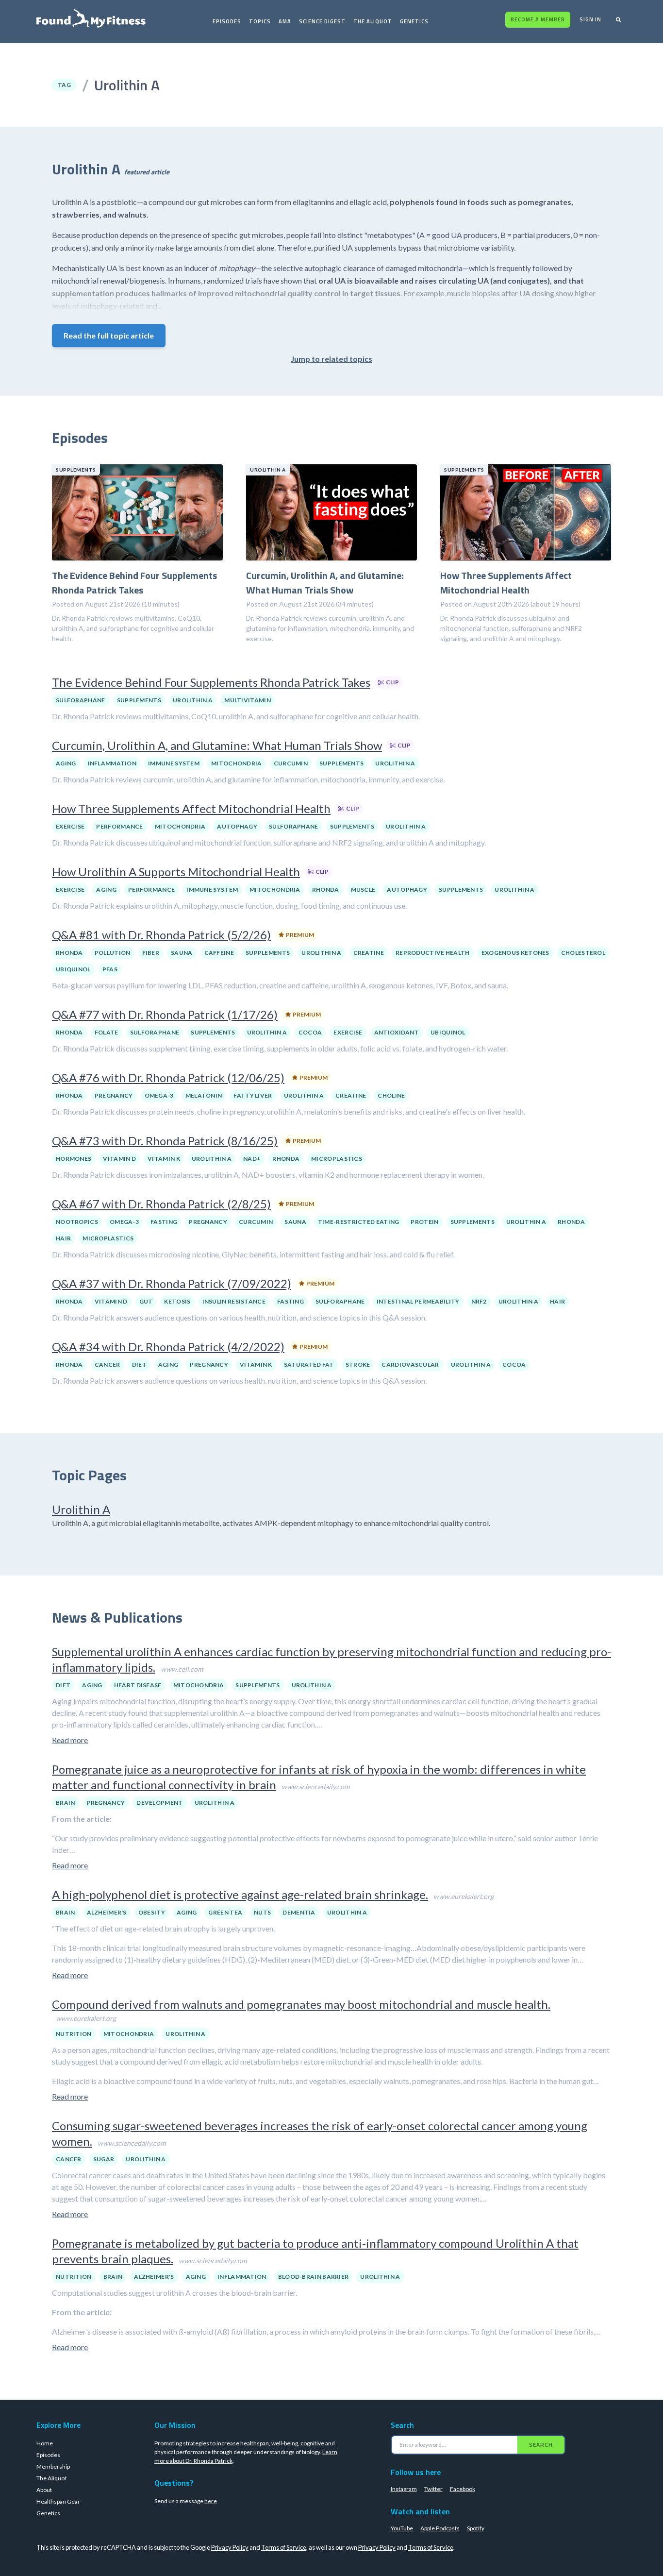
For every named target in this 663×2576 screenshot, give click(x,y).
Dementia (299, 1912)
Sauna (182, 953)
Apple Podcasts (440, 2528)
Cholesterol (583, 953)
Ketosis (177, 1301)
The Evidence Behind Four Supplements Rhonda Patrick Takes (211, 682)
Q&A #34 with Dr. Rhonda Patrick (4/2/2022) (168, 1347)
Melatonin (204, 1095)
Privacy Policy (230, 2547)
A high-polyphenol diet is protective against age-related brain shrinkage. (240, 1894)
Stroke (358, 1364)
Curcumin (291, 763)
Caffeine (219, 953)
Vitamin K (164, 1159)
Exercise (70, 826)
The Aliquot (373, 21)
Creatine (369, 953)
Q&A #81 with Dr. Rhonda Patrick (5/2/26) (161, 935)
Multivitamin (248, 700)
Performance (119, 826)
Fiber (151, 953)
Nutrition (74, 2034)
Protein (424, 1222)
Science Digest (322, 21)
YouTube (402, 2528)
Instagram (404, 2489)
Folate (107, 1032)
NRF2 (479, 1301)
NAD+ (252, 1159)
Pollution (113, 953)
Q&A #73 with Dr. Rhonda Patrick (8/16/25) (165, 1141)
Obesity (152, 1912)
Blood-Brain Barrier (314, 2277)
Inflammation (112, 763)
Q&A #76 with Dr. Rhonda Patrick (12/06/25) (168, 1077)
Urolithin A (193, 700)
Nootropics (77, 1222)
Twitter (433, 2489)
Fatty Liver (253, 1095)
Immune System (174, 763)
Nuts (262, 1912)
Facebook (463, 2489)
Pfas (110, 969)
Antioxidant (397, 1032)
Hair (63, 1238)
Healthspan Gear (58, 2501)
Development (159, 1803)
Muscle (363, 890)
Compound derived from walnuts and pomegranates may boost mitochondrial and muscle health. (301, 2004)
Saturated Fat (309, 1364)
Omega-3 (159, 1095)
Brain (66, 1803)
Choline (391, 1095)
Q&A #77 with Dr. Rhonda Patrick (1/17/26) (165, 1014)
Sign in (590, 19)
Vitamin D (119, 1159)
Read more (70, 1740)
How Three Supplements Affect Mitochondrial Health (191, 808)
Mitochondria (237, 763)
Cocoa (310, 1032)
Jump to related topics (331, 359)
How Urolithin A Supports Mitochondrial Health (176, 872)
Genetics (414, 21)
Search (541, 2445)
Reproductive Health (433, 953)
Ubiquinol (73, 969)
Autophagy (237, 826)
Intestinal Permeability (418, 1301)
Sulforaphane (81, 700)
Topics (260, 21)
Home (45, 2443)
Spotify (476, 2528)
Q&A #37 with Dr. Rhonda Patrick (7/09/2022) (172, 1283)
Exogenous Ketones (515, 953)
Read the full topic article (109, 335)
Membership (53, 2466)
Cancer (108, 1364)
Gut (146, 1301)
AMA (285, 21)
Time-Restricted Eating (359, 1222)
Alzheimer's (107, 1912)
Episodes (227, 21)
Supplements (139, 700)
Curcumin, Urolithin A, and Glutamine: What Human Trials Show (217, 745)
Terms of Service (284, 2547)
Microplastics (337, 1159)
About (44, 2490)
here (211, 2501)
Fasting (164, 1222)
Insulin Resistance (234, 1301)
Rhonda (326, 890)
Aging (66, 763)
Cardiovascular (410, 1364)
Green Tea (225, 1912)
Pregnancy (114, 1095)
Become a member (538, 19)
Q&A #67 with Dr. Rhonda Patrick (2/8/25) (161, 1204)
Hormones (74, 1159)
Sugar (104, 2159)
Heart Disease (138, 1685)
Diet (139, 1364)
